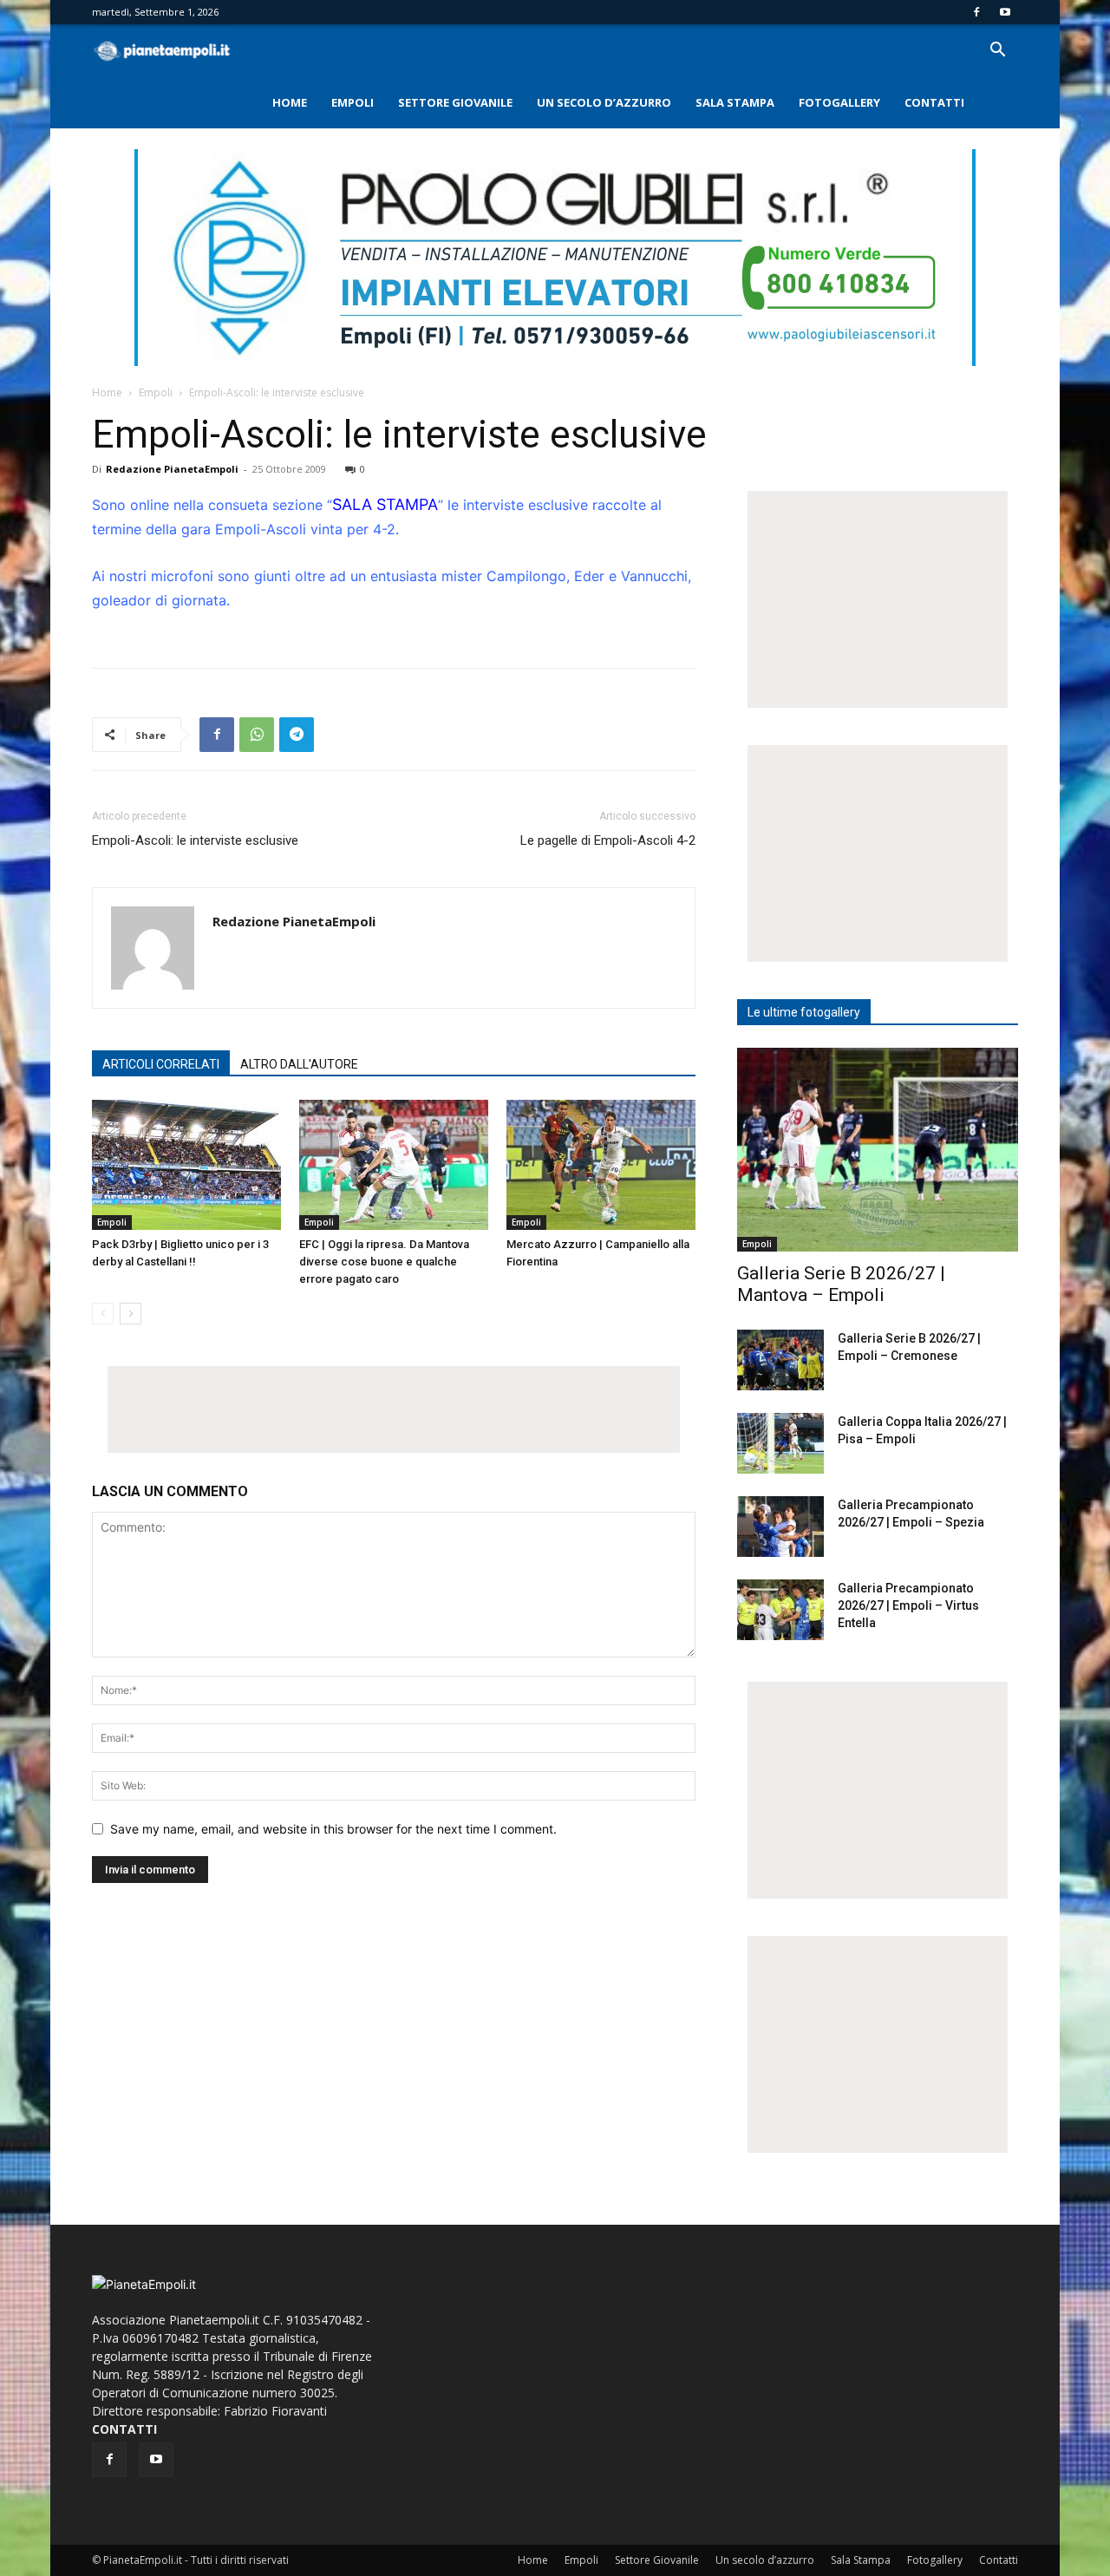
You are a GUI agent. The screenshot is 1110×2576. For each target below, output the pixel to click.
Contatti (934, 102)
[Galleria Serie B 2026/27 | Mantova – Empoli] (878, 1150)
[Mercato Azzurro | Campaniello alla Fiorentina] (601, 1165)
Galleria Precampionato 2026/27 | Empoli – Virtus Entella (908, 1605)
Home (290, 102)
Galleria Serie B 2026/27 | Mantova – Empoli (841, 1284)
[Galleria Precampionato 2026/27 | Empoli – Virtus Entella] (780, 1610)
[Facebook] (976, 12)
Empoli (353, 102)
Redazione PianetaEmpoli (172, 469)
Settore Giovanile (455, 102)
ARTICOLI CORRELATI (161, 1064)
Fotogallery (839, 102)
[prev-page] (103, 1314)
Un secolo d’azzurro (604, 102)
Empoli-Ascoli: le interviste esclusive (195, 840)
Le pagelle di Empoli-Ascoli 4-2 (608, 840)
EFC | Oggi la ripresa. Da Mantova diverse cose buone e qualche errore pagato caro (384, 1262)
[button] (997, 52)
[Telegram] (297, 735)
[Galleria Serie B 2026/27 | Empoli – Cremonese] (780, 1360)
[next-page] (131, 1314)
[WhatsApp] (257, 735)
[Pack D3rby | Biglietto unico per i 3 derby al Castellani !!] (186, 1165)
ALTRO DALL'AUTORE (299, 1064)
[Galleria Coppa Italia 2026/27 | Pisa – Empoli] (780, 1443)
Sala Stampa (735, 102)
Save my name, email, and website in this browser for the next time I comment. (333, 1829)
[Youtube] (1005, 12)
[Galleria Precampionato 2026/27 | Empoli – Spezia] (780, 1527)
